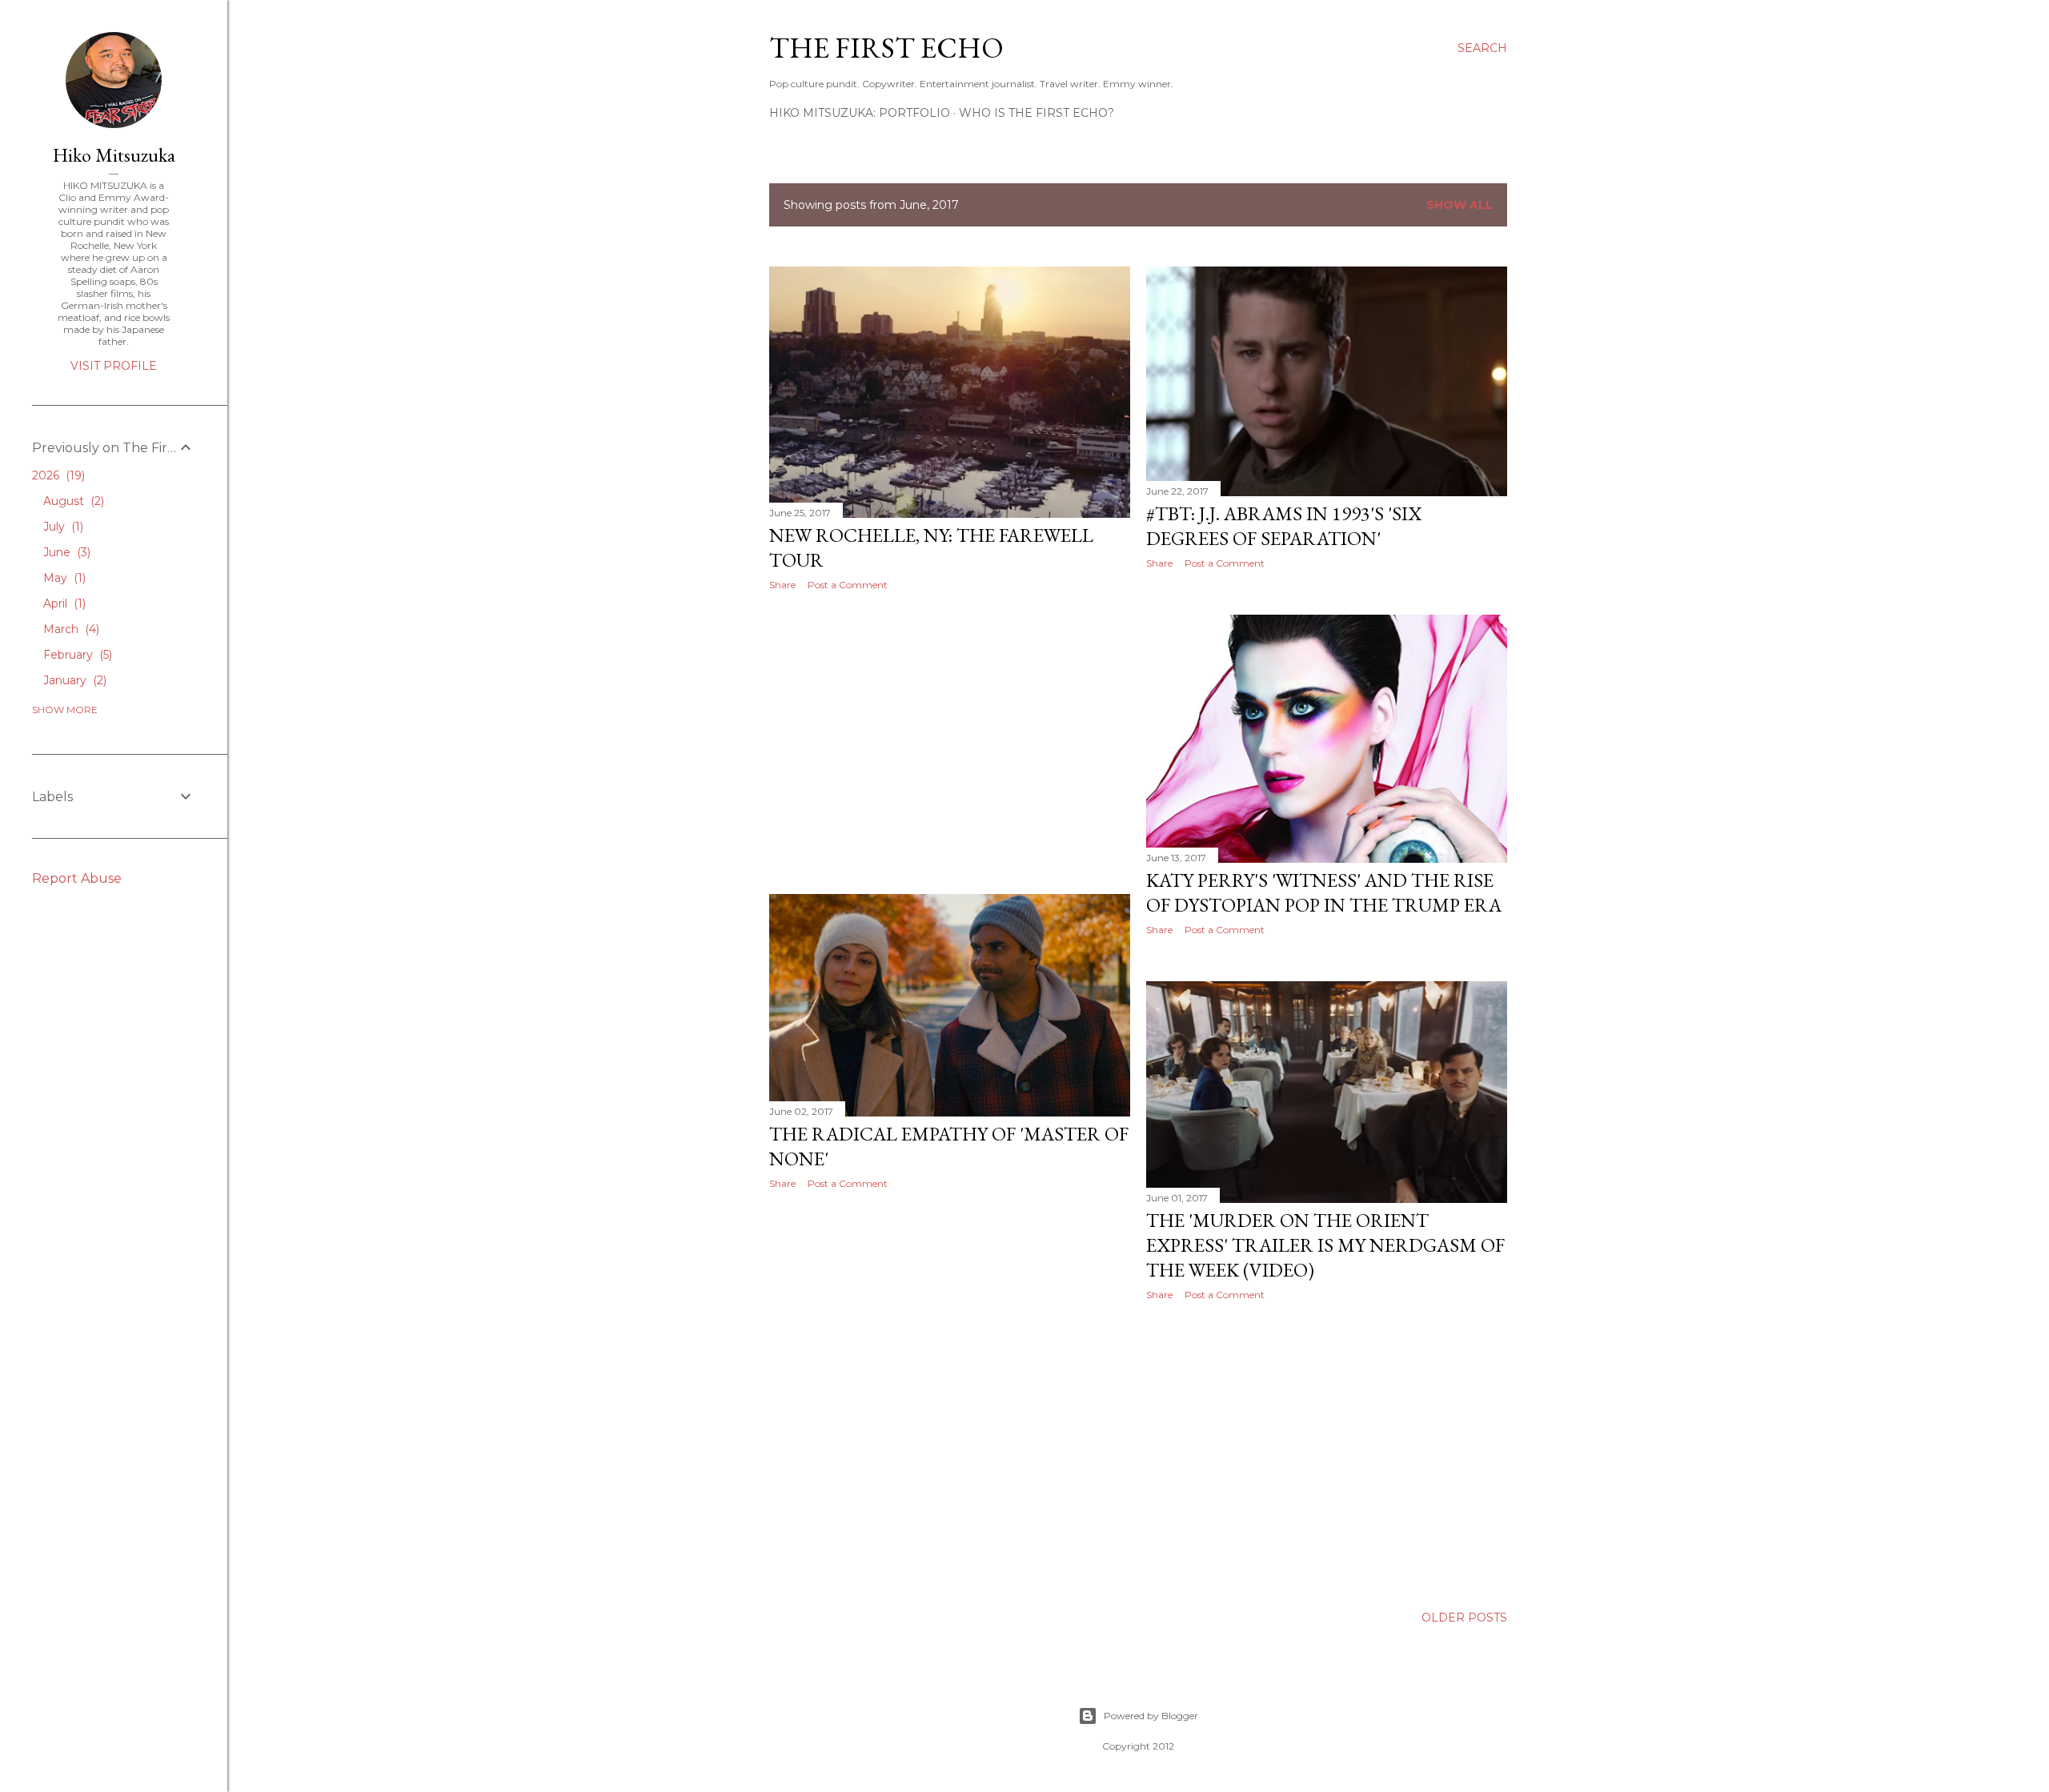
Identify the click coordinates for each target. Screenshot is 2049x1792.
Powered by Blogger (1151, 1716)
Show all (1460, 205)
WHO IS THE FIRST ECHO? (1037, 113)
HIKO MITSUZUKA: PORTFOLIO (860, 113)
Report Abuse (77, 878)
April (63, 603)
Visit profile (114, 366)
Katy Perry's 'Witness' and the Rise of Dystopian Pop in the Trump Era (1324, 892)
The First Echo (886, 48)
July (62, 527)
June (65, 552)
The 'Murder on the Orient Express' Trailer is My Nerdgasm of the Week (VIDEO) (1325, 1245)
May (63, 578)
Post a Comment (848, 585)
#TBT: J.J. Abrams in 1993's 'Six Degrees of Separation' (1284, 526)
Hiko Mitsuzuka (114, 155)
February (76, 655)
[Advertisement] (950, 743)
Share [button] (782, 585)
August (72, 501)
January (73, 680)
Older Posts (1464, 1618)
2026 (57, 475)
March (70, 629)
